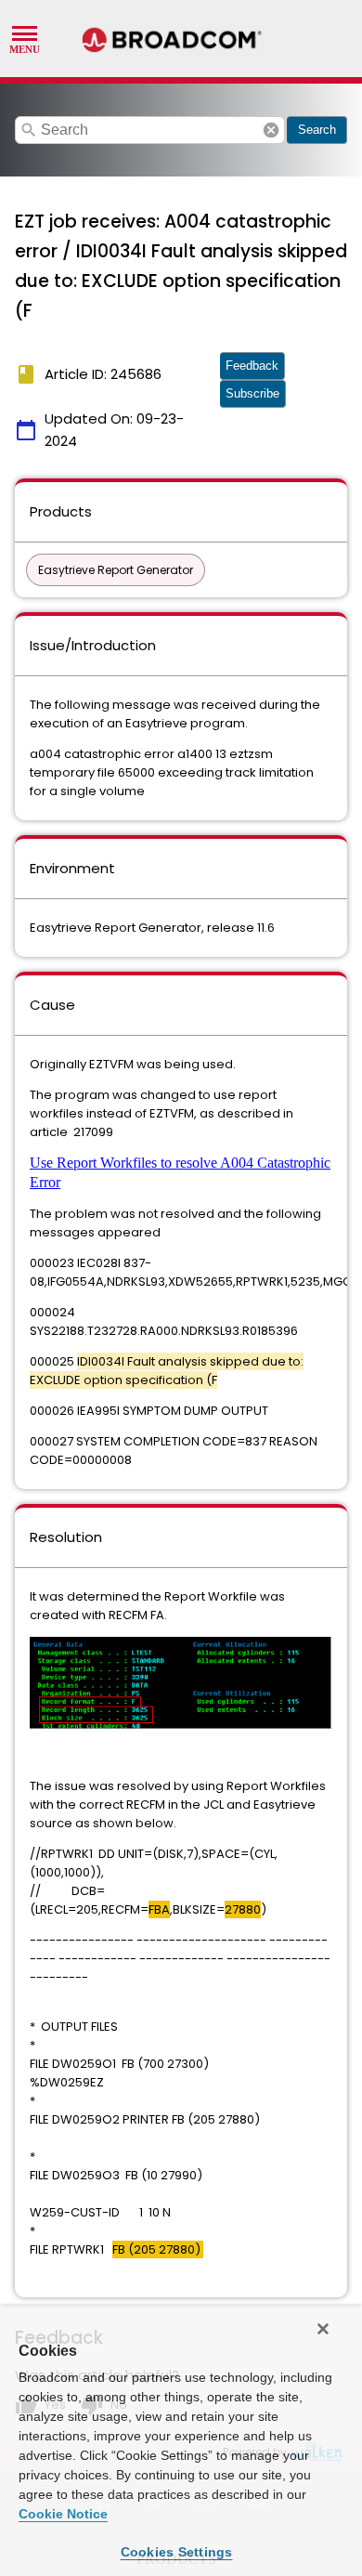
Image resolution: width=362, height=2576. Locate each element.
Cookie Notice (63, 2514)
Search (317, 130)
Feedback (252, 366)
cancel (271, 130)
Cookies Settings (177, 2552)
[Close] (323, 2329)
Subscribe (252, 393)
